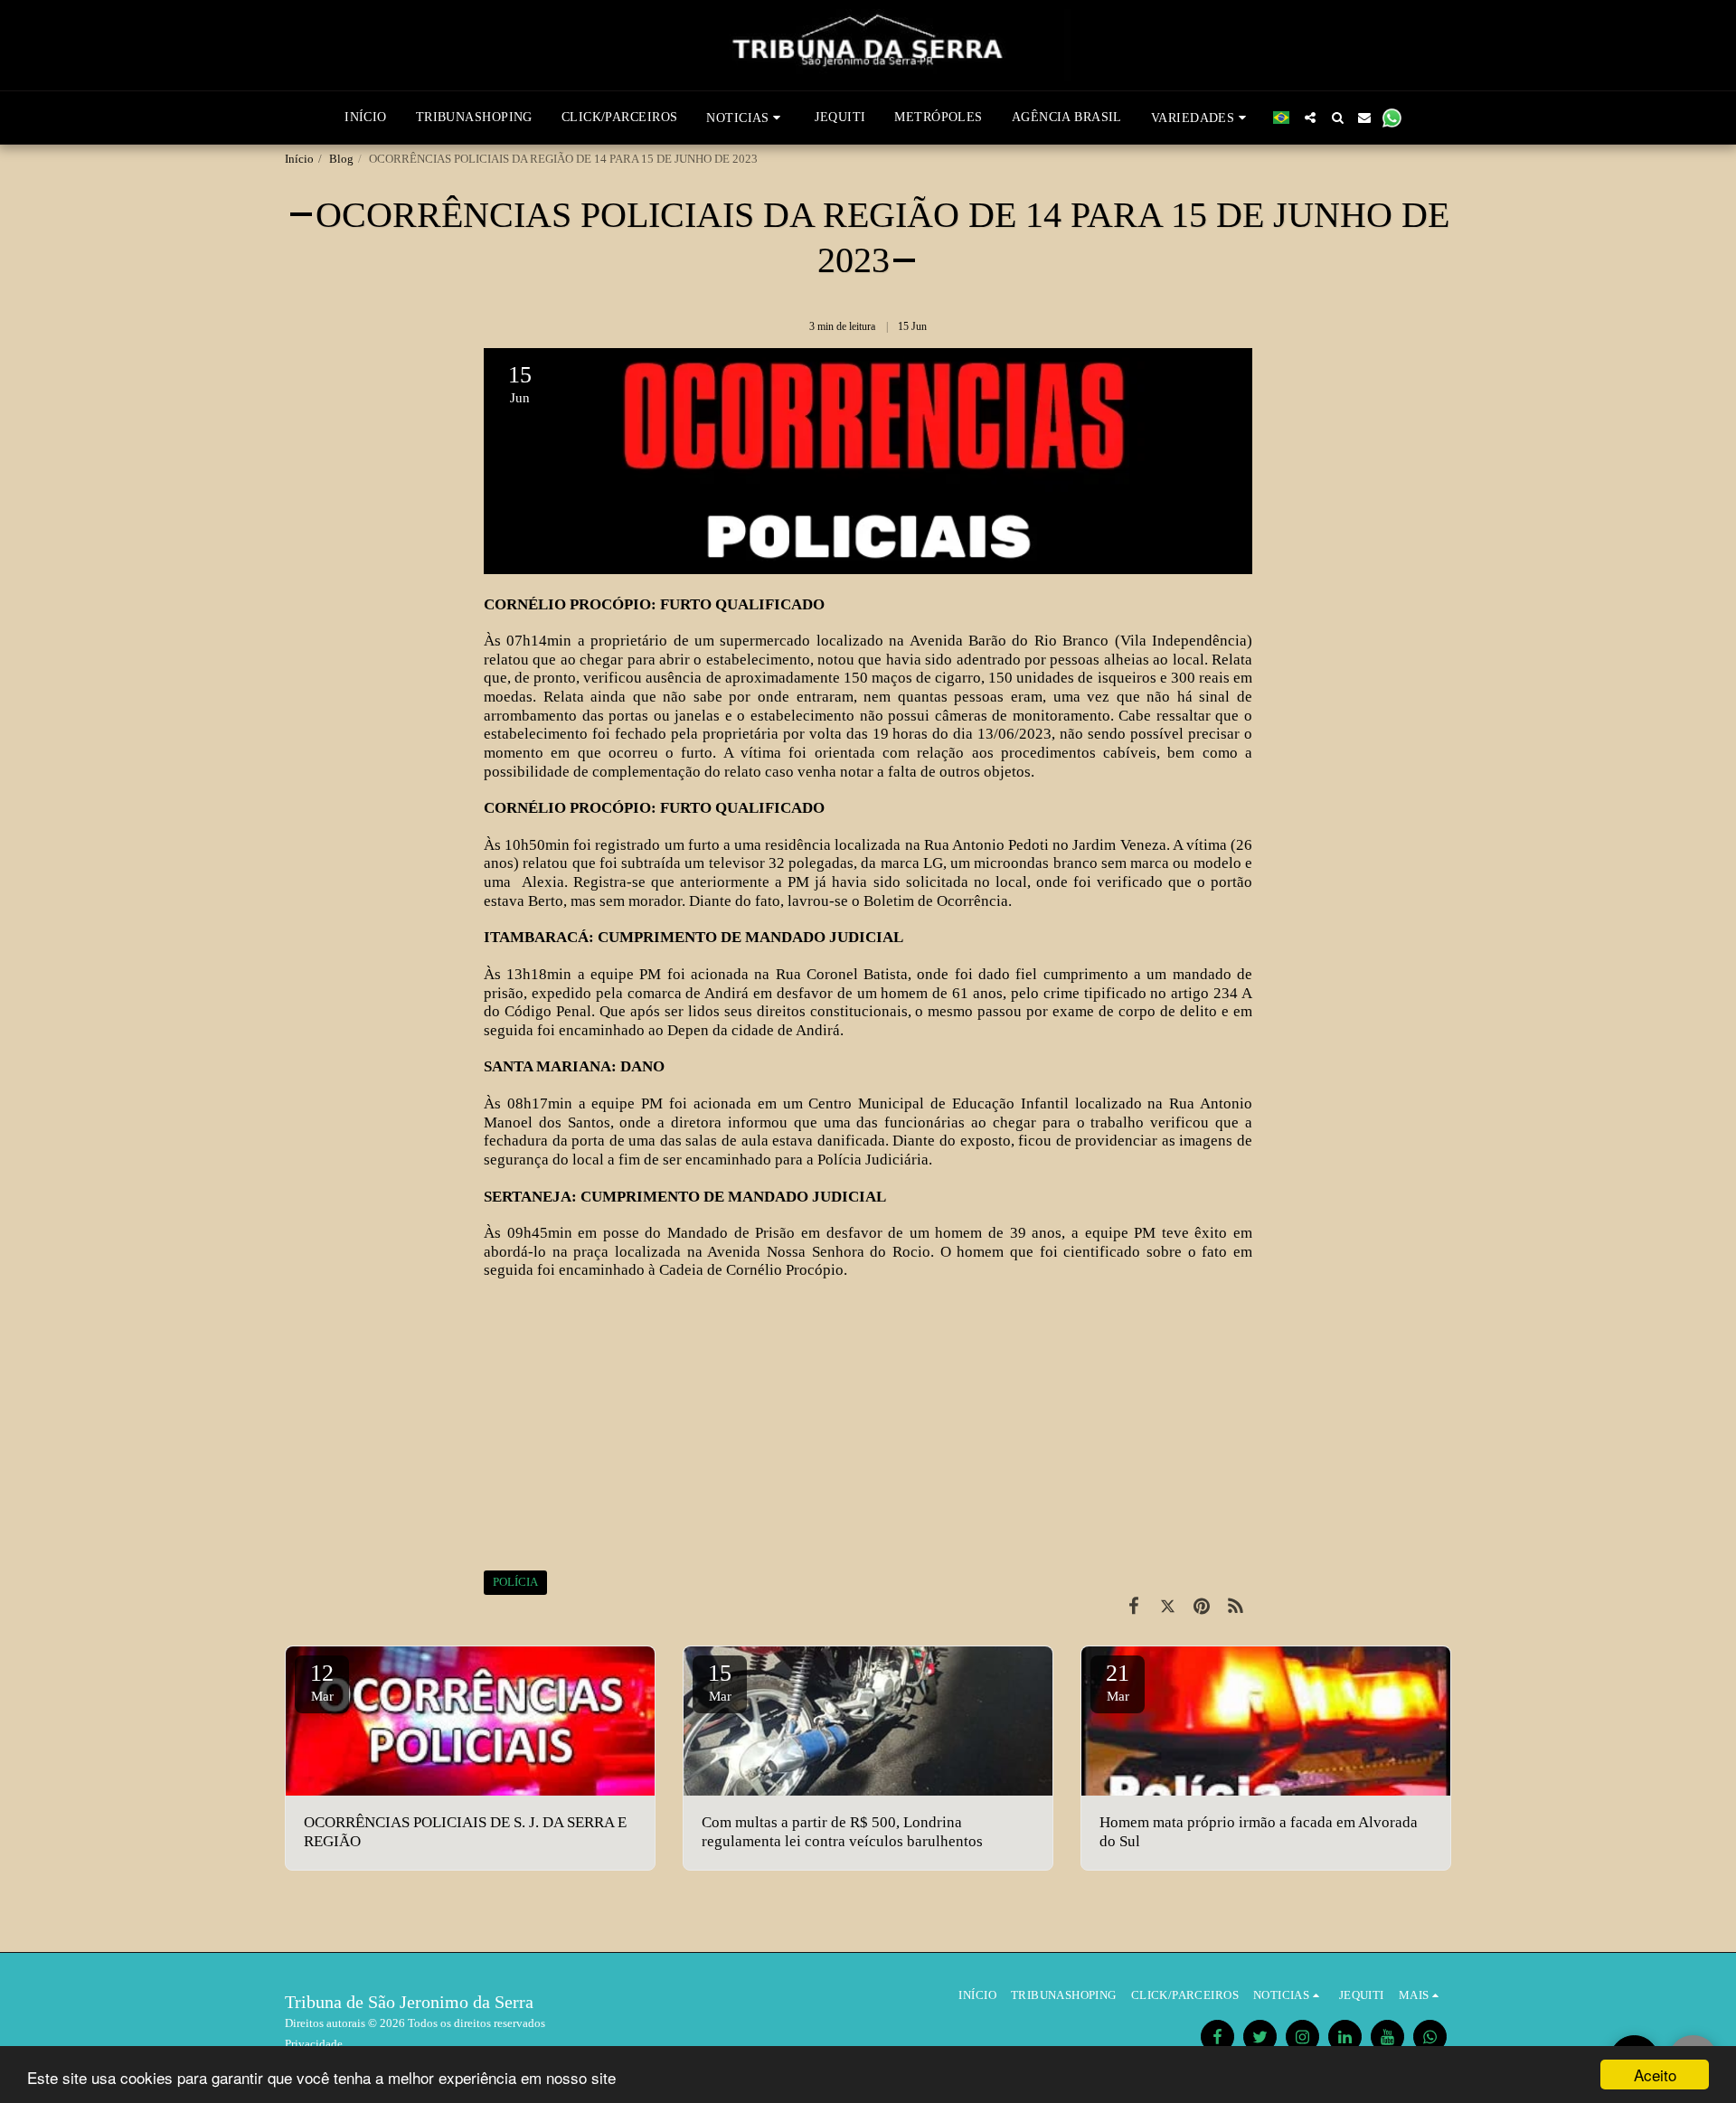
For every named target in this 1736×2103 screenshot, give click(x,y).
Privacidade (314, 2044)
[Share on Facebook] (1133, 1607)
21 (1118, 1682)
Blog (341, 159)
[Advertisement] (868, 1425)
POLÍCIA (515, 1582)
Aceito (1655, 2075)
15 (720, 1682)
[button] (746, 118)
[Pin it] (1201, 1607)
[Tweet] (1168, 1607)
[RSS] (1236, 1607)
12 (322, 1682)
